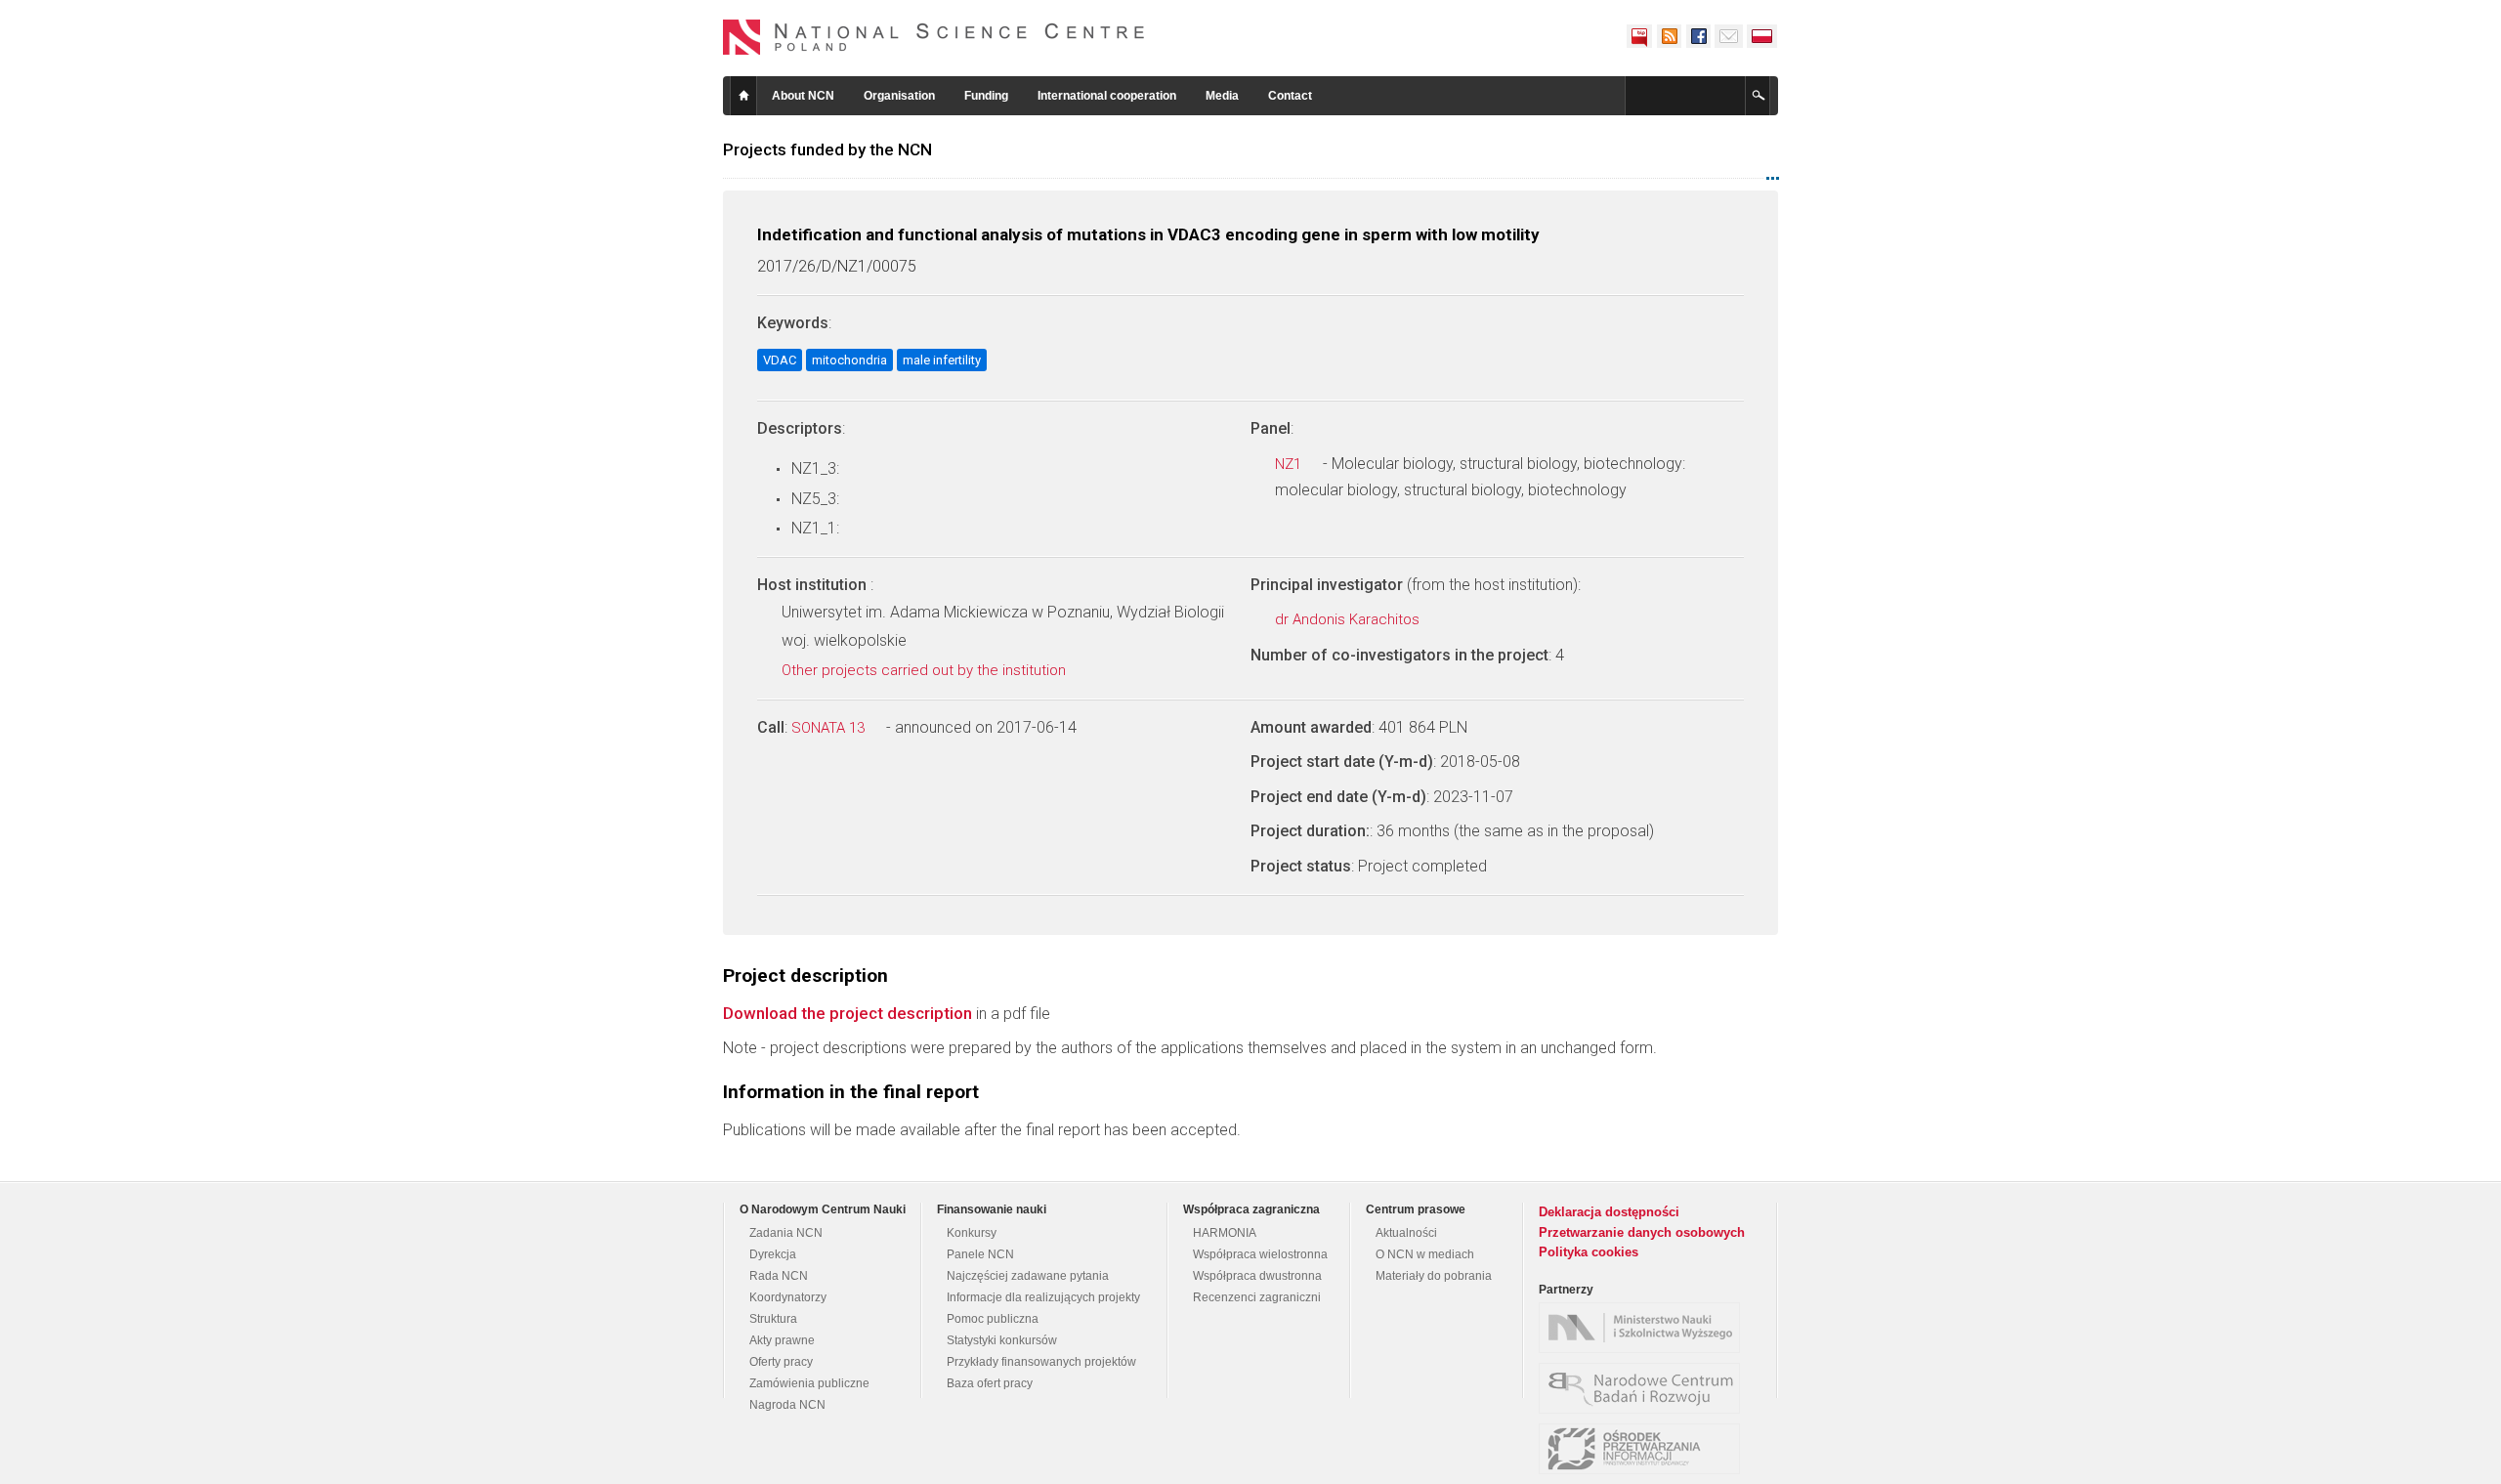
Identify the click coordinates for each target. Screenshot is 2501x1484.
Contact (1290, 96)
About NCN (803, 96)
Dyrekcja (773, 1254)
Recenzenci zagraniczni (1257, 1297)
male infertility (942, 360)
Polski (1762, 36)
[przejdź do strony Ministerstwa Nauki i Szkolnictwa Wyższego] (1644, 1328)
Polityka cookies (1589, 1252)
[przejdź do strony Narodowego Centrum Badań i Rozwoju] (1644, 1388)
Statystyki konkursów (1002, 1340)
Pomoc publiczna (993, 1319)
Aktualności (1406, 1233)
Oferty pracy (781, 1362)
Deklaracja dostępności (1609, 1212)
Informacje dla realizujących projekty (1043, 1297)
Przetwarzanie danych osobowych (1642, 1232)
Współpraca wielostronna (1260, 1254)
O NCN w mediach (1425, 1254)
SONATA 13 (830, 728)
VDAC (780, 360)
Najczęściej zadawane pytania (1028, 1276)
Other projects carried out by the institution (926, 670)
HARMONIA (1225, 1233)
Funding (986, 96)
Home (743, 96)
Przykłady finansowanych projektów (1041, 1362)
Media (1222, 96)
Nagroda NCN (787, 1405)
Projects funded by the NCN (827, 149)
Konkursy (972, 1233)
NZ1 (1290, 464)
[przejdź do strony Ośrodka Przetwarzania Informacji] (1644, 1449)
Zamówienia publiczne (809, 1383)
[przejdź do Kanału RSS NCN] (1669, 36)
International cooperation (1107, 96)
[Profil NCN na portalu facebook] (1698, 36)
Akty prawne (782, 1340)
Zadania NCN (786, 1233)
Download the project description (848, 1013)
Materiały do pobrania (1434, 1276)
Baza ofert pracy (990, 1383)
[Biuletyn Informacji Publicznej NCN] (1639, 36)
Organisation (899, 96)
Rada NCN (779, 1276)
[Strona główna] (934, 37)
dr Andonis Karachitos (1349, 619)
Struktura (773, 1319)
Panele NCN (980, 1254)
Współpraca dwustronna (1257, 1276)
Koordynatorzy (788, 1297)
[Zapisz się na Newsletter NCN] (1729, 36)
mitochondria (849, 360)
